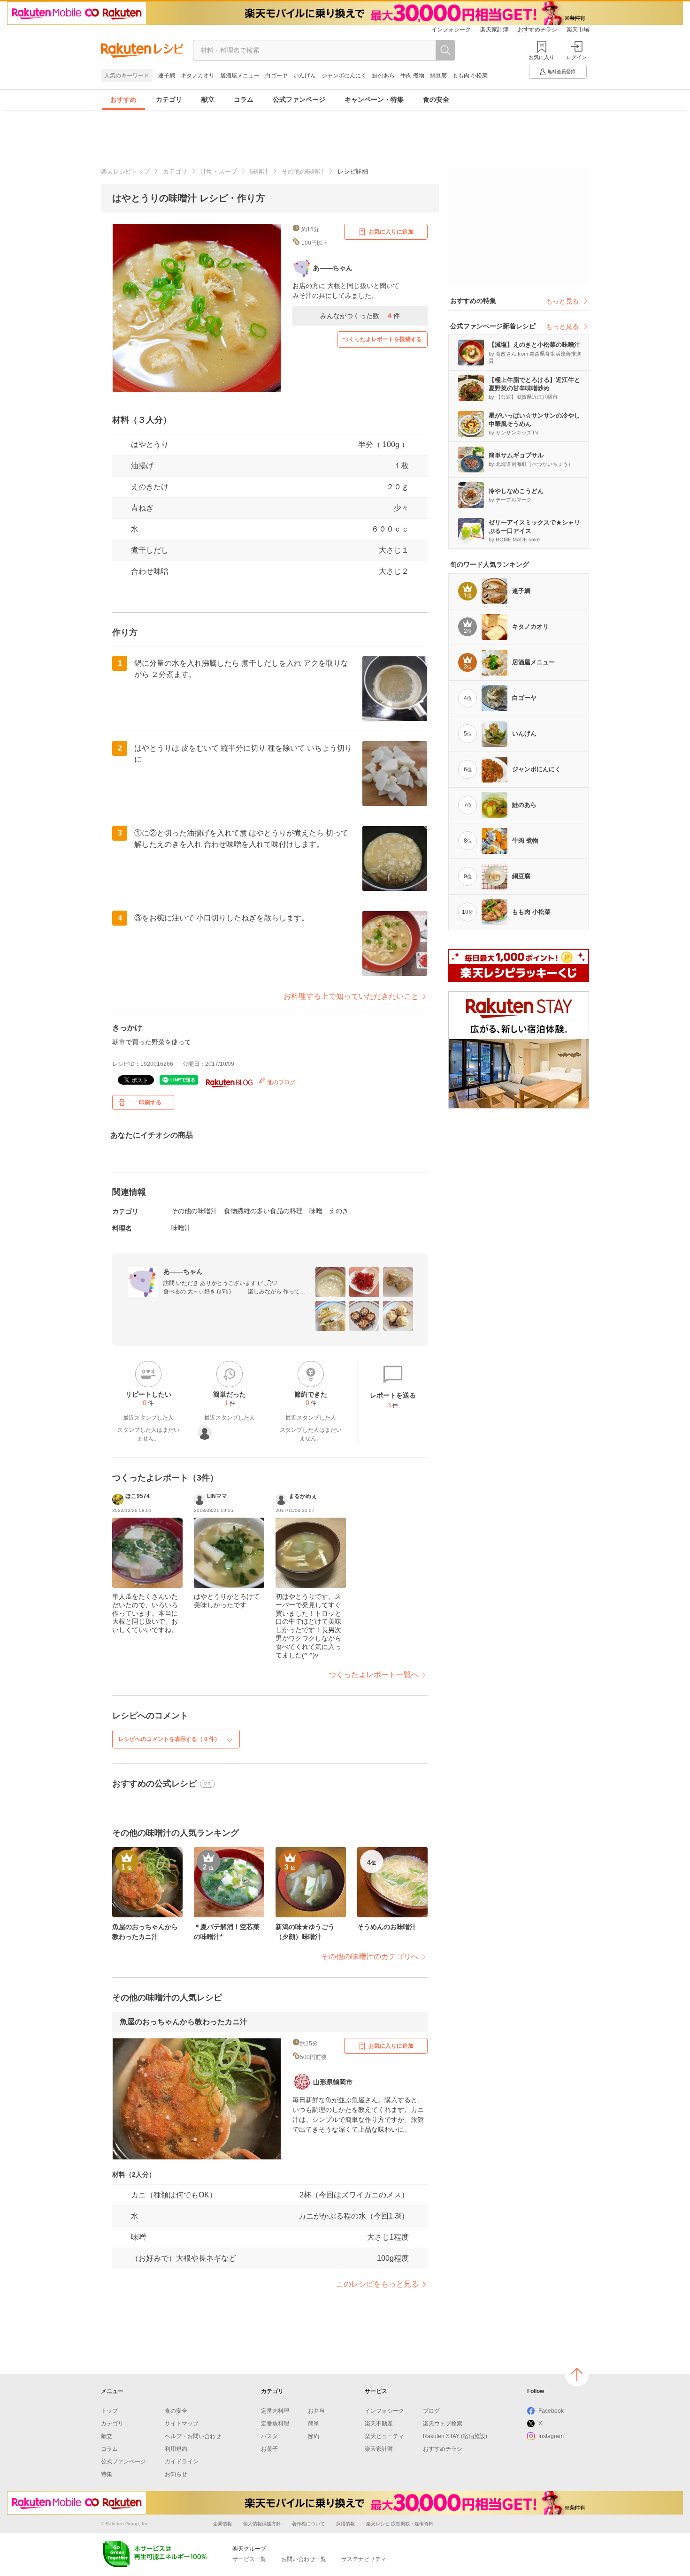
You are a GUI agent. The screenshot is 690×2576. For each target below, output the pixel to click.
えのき (339, 1211)
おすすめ (123, 99)
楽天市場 (578, 30)
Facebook (551, 2411)
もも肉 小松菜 (470, 76)
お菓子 (269, 2449)
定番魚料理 (275, 2424)
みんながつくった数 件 (360, 316)
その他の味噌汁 (303, 171)
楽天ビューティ (384, 2436)
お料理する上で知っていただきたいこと (351, 996)
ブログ (431, 2411)
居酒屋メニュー (240, 76)
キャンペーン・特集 (374, 99)
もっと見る (562, 301)
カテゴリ (169, 99)
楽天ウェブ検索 (443, 2424)
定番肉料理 (275, 2411)
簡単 (314, 2424)
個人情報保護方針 (262, 2524)
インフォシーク (451, 30)
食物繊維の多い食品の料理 (263, 1211)
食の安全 (436, 99)
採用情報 (345, 2524)
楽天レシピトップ (125, 171)
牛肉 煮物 (412, 76)
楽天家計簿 (494, 30)
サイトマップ (182, 2424)
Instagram (551, 2436)
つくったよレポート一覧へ (374, 1675)
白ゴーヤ (276, 76)
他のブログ (280, 1082)
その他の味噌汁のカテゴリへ (370, 1957)
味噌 (316, 1211)
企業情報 (222, 2524)
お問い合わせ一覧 (304, 2559)
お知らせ (176, 2474)
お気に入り (541, 57)
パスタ (269, 2436)
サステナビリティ (364, 2559)
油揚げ (142, 466)
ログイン (576, 57)
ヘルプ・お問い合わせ (193, 2436)
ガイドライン (182, 2462)
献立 (208, 99)
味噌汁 (259, 171)
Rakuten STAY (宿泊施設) (455, 2436)
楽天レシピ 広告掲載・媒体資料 (400, 2524)
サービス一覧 (249, 2559)
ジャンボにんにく (344, 76)
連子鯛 (167, 76)
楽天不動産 (379, 2424)
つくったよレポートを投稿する (383, 339)
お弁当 (316, 2411)
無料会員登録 (561, 72)
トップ (109, 2411)
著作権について (308, 2524)
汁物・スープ (219, 171)
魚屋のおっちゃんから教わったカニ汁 (184, 2022)
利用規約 (176, 2449)
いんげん (305, 76)
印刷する (150, 1102)
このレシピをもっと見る (377, 2284)
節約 (314, 2436)
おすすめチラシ (537, 30)
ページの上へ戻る (577, 2374)
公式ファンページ (299, 99)
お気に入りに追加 (391, 232)
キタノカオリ (198, 76)
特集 (107, 2474)
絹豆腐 (438, 76)
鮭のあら (383, 76)
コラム (244, 99)
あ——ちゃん (183, 1271)
